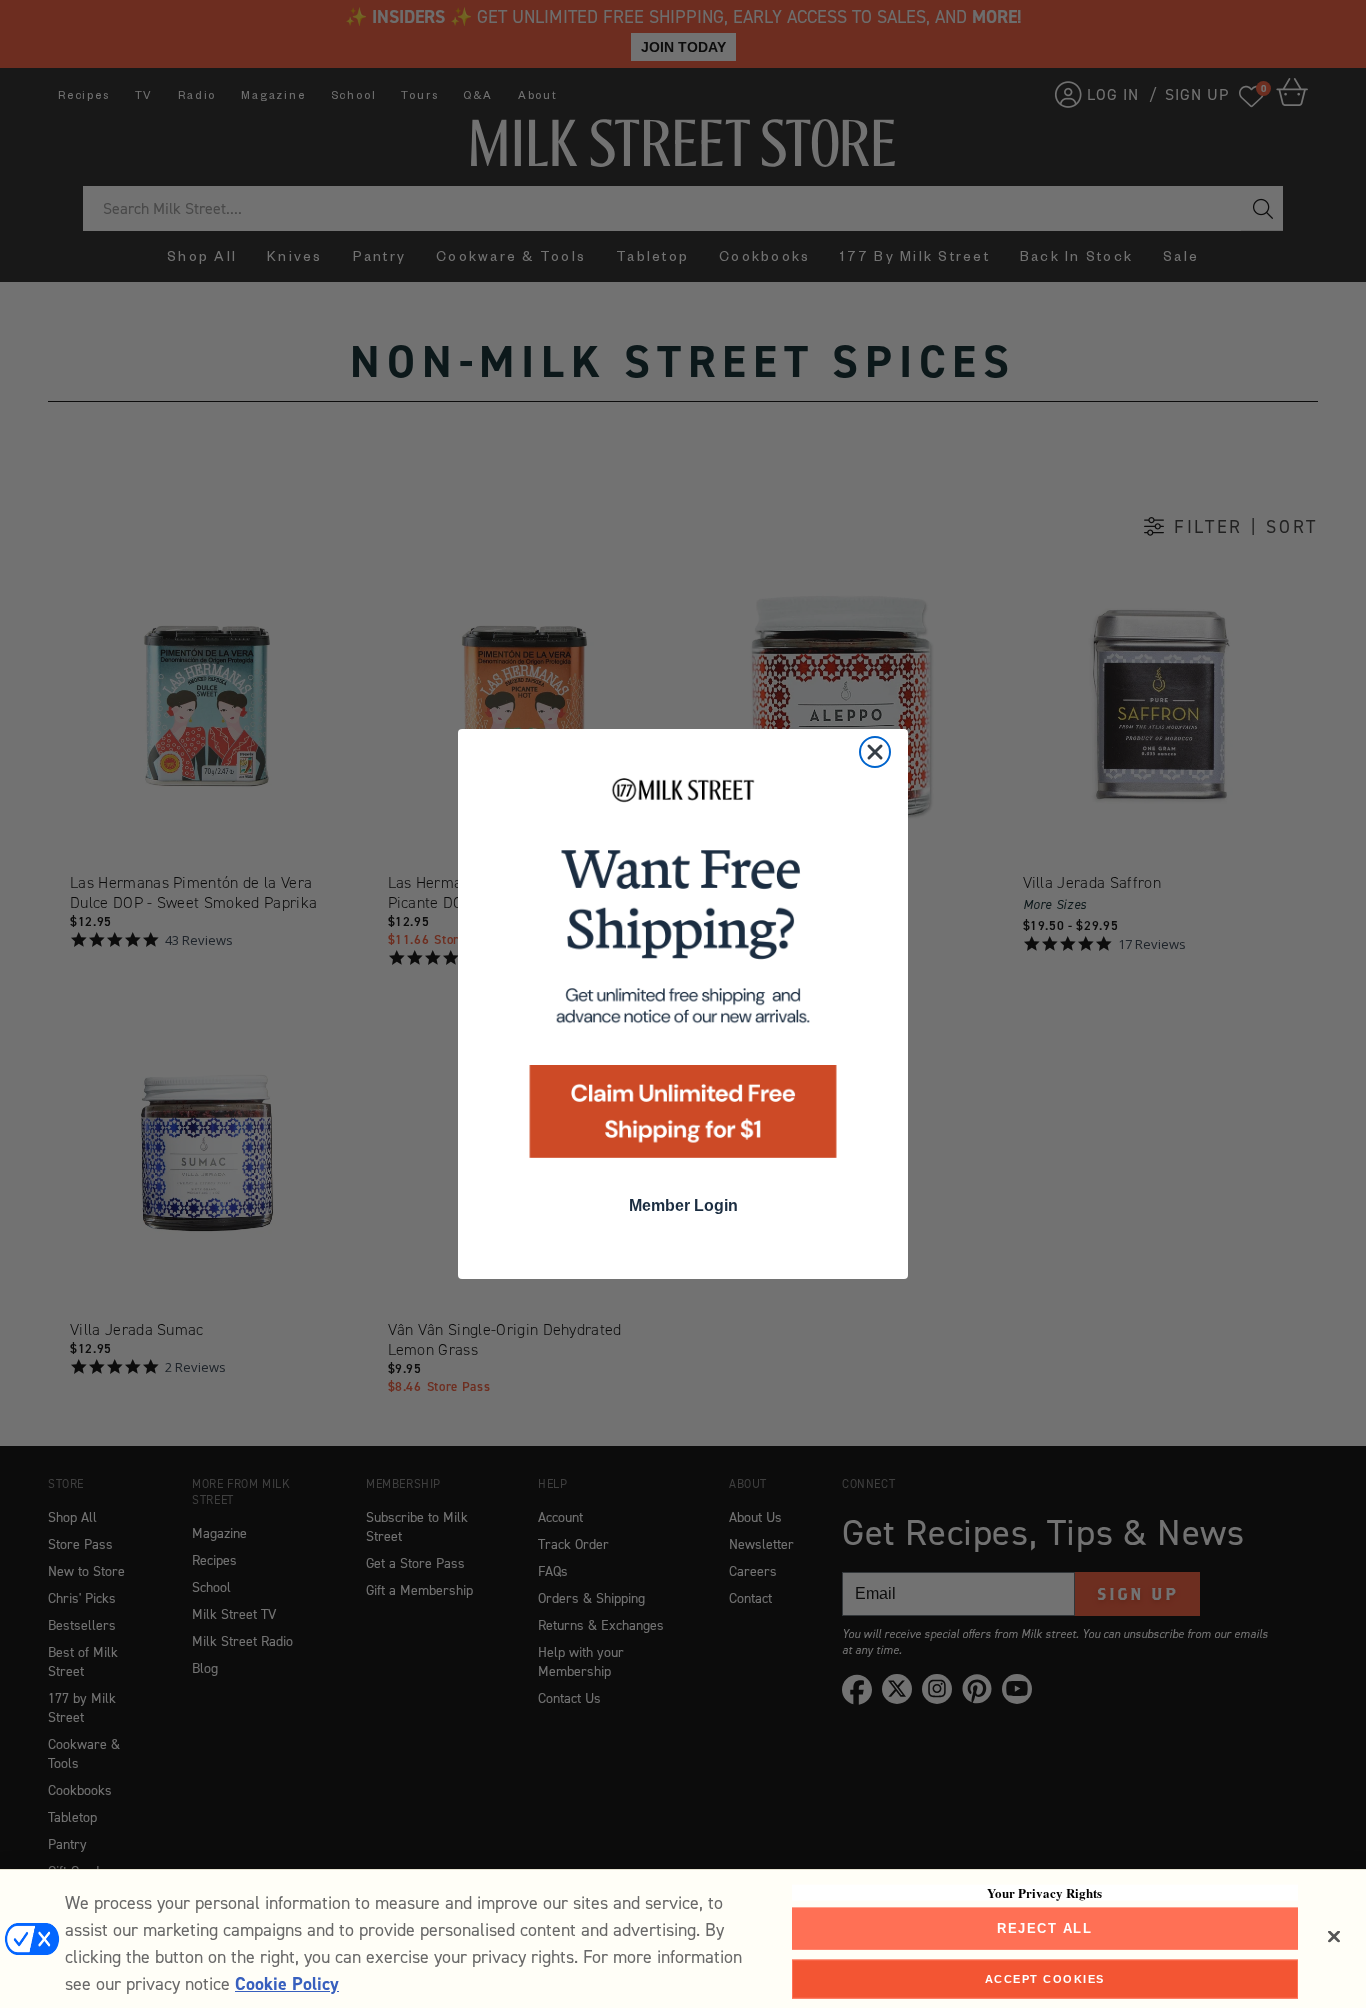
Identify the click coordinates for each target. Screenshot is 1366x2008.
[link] (683, 974)
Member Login (683, 1205)
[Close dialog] (875, 752)
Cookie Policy (287, 1984)
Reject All (1044, 1928)
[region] (683, 1938)
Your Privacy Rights (1044, 1893)
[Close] (1334, 1937)
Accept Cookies (1045, 1978)
